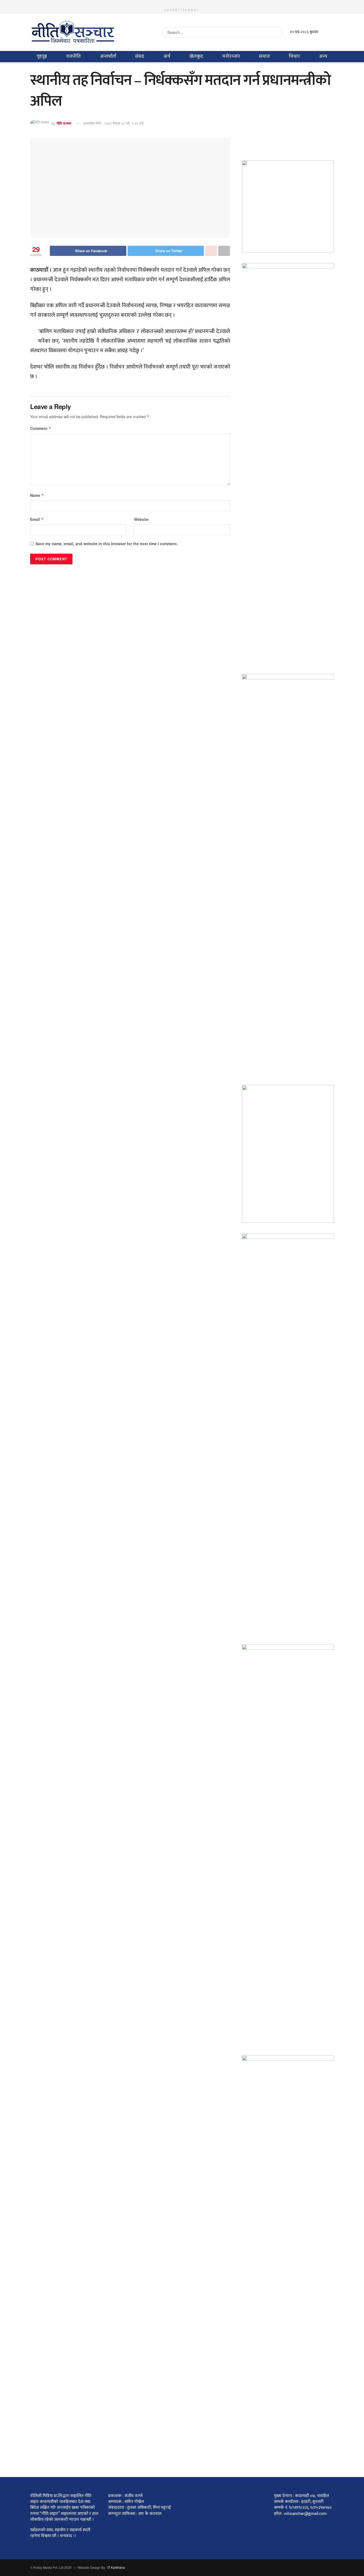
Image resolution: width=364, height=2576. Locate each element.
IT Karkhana (116, 2567)
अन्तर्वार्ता (108, 56)
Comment (41, 428)
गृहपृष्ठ (42, 56)
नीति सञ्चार (64, 123)
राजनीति (73, 56)
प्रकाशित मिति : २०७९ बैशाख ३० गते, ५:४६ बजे (113, 123)
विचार (294, 56)
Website (141, 519)
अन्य (323, 56)
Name (37, 495)
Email (37, 519)
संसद (140, 56)
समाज (264, 56)
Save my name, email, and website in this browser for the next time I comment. (107, 544)
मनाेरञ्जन (231, 56)
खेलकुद (196, 56)
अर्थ (167, 56)
